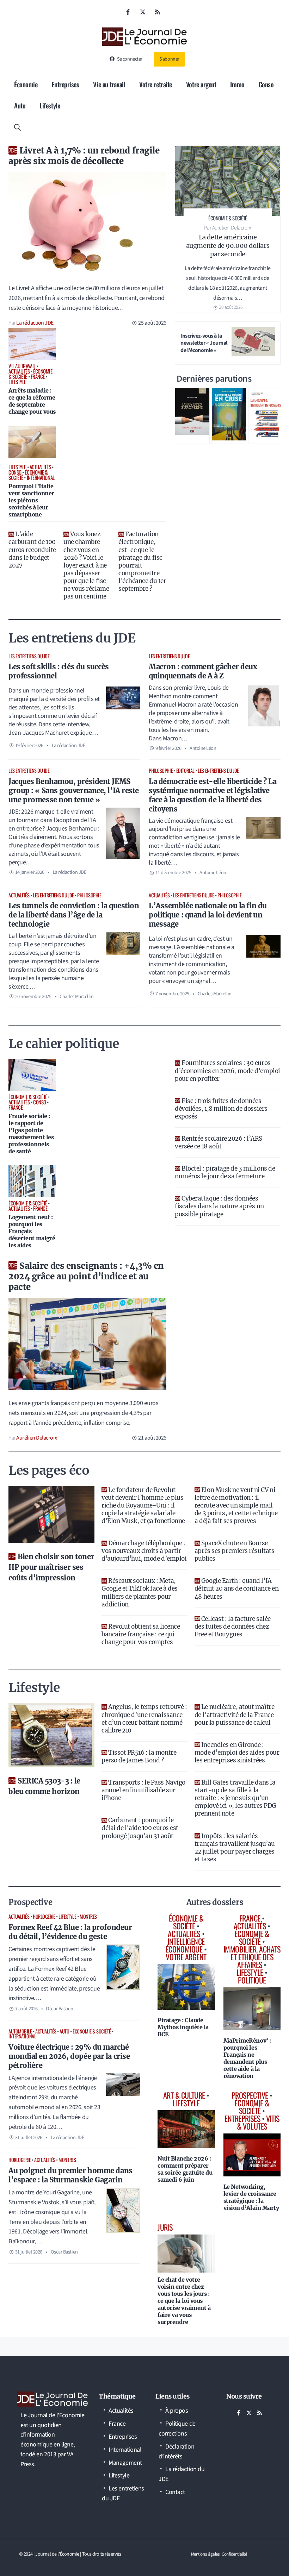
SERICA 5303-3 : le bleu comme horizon (44, 1786)
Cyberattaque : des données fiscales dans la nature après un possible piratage (219, 1206)
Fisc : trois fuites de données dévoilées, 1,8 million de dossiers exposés (221, 1109)
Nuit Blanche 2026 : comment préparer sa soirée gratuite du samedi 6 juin (185, 2169)
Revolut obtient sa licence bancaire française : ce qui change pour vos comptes (141, 1634)
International (22, 2036)
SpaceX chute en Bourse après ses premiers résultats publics (234, 1551)
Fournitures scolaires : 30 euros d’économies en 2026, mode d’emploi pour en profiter (227, 1071)
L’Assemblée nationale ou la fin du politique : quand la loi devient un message (208, 915)
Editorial (185, 770)
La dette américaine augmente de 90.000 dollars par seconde (228, 246)
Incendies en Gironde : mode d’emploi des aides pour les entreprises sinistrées (237, 1753)
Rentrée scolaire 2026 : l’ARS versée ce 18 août (219, 1142)
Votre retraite (156, 84)
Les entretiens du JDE (29, 656)
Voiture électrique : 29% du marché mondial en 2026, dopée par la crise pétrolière (69, 2056)
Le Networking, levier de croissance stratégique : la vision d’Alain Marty (251, 2197)
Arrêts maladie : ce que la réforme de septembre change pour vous (32, 401)
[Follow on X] (143, 12)
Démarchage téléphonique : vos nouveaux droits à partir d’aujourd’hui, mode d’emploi (144, 1551)
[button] (17, 126)
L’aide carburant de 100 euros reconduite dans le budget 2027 (32, 550)
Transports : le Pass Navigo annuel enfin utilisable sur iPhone (143, 1790)
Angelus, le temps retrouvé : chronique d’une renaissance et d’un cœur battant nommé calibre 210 (144, 1718)
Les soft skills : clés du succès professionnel (59, 671)
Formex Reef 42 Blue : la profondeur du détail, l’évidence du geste (70, 1932)
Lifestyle (50, 105)
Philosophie (161, 770)
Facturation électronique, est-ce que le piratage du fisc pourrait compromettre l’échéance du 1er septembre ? (142, 561)
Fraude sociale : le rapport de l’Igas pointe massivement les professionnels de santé (31, 1134)
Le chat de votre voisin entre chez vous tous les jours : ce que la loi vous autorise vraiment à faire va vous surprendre (184, 2301)
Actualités (19, 895)
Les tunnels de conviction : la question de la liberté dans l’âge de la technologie (74, 915)
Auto (20, 105)
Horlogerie (44, 1916)
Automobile (20, 2031)
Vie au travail (109, 84)
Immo (237, 84)
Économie (26, 84)
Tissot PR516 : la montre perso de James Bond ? (139, 1756)
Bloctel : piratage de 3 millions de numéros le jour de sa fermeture (225, 1172)
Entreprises (65, 84)
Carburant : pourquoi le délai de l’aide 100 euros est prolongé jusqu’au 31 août (140, 1828)
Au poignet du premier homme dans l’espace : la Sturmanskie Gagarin (70, 2175)
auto (64, 2031)
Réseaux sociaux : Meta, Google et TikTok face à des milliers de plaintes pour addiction (140, 1592)
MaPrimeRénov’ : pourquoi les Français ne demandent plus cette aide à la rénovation (247, 2058)
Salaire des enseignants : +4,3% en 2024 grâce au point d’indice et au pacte (86, 1276)
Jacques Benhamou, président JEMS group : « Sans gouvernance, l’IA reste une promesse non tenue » (74, 791)
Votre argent (201, 84)
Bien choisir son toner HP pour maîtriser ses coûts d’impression (51, 1567)
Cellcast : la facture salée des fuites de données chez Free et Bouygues (233, 1627)
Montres (88, 1916)
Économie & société (92, 2031)
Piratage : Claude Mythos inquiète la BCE (183, 2027)
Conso (266, 84)
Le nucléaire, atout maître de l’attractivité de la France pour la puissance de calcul (234, 1715)
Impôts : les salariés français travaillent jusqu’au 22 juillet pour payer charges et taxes (235, 1848)
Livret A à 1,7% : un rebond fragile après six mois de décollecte (84, 156)
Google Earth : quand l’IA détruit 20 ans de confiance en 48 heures (237, 1588)
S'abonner (169, 59)
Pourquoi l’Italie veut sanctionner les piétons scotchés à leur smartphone (31, 500)
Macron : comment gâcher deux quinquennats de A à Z (203, 671)
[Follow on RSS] (158, 12)
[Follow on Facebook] (128, 12)
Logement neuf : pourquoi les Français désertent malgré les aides (32, 1231)
